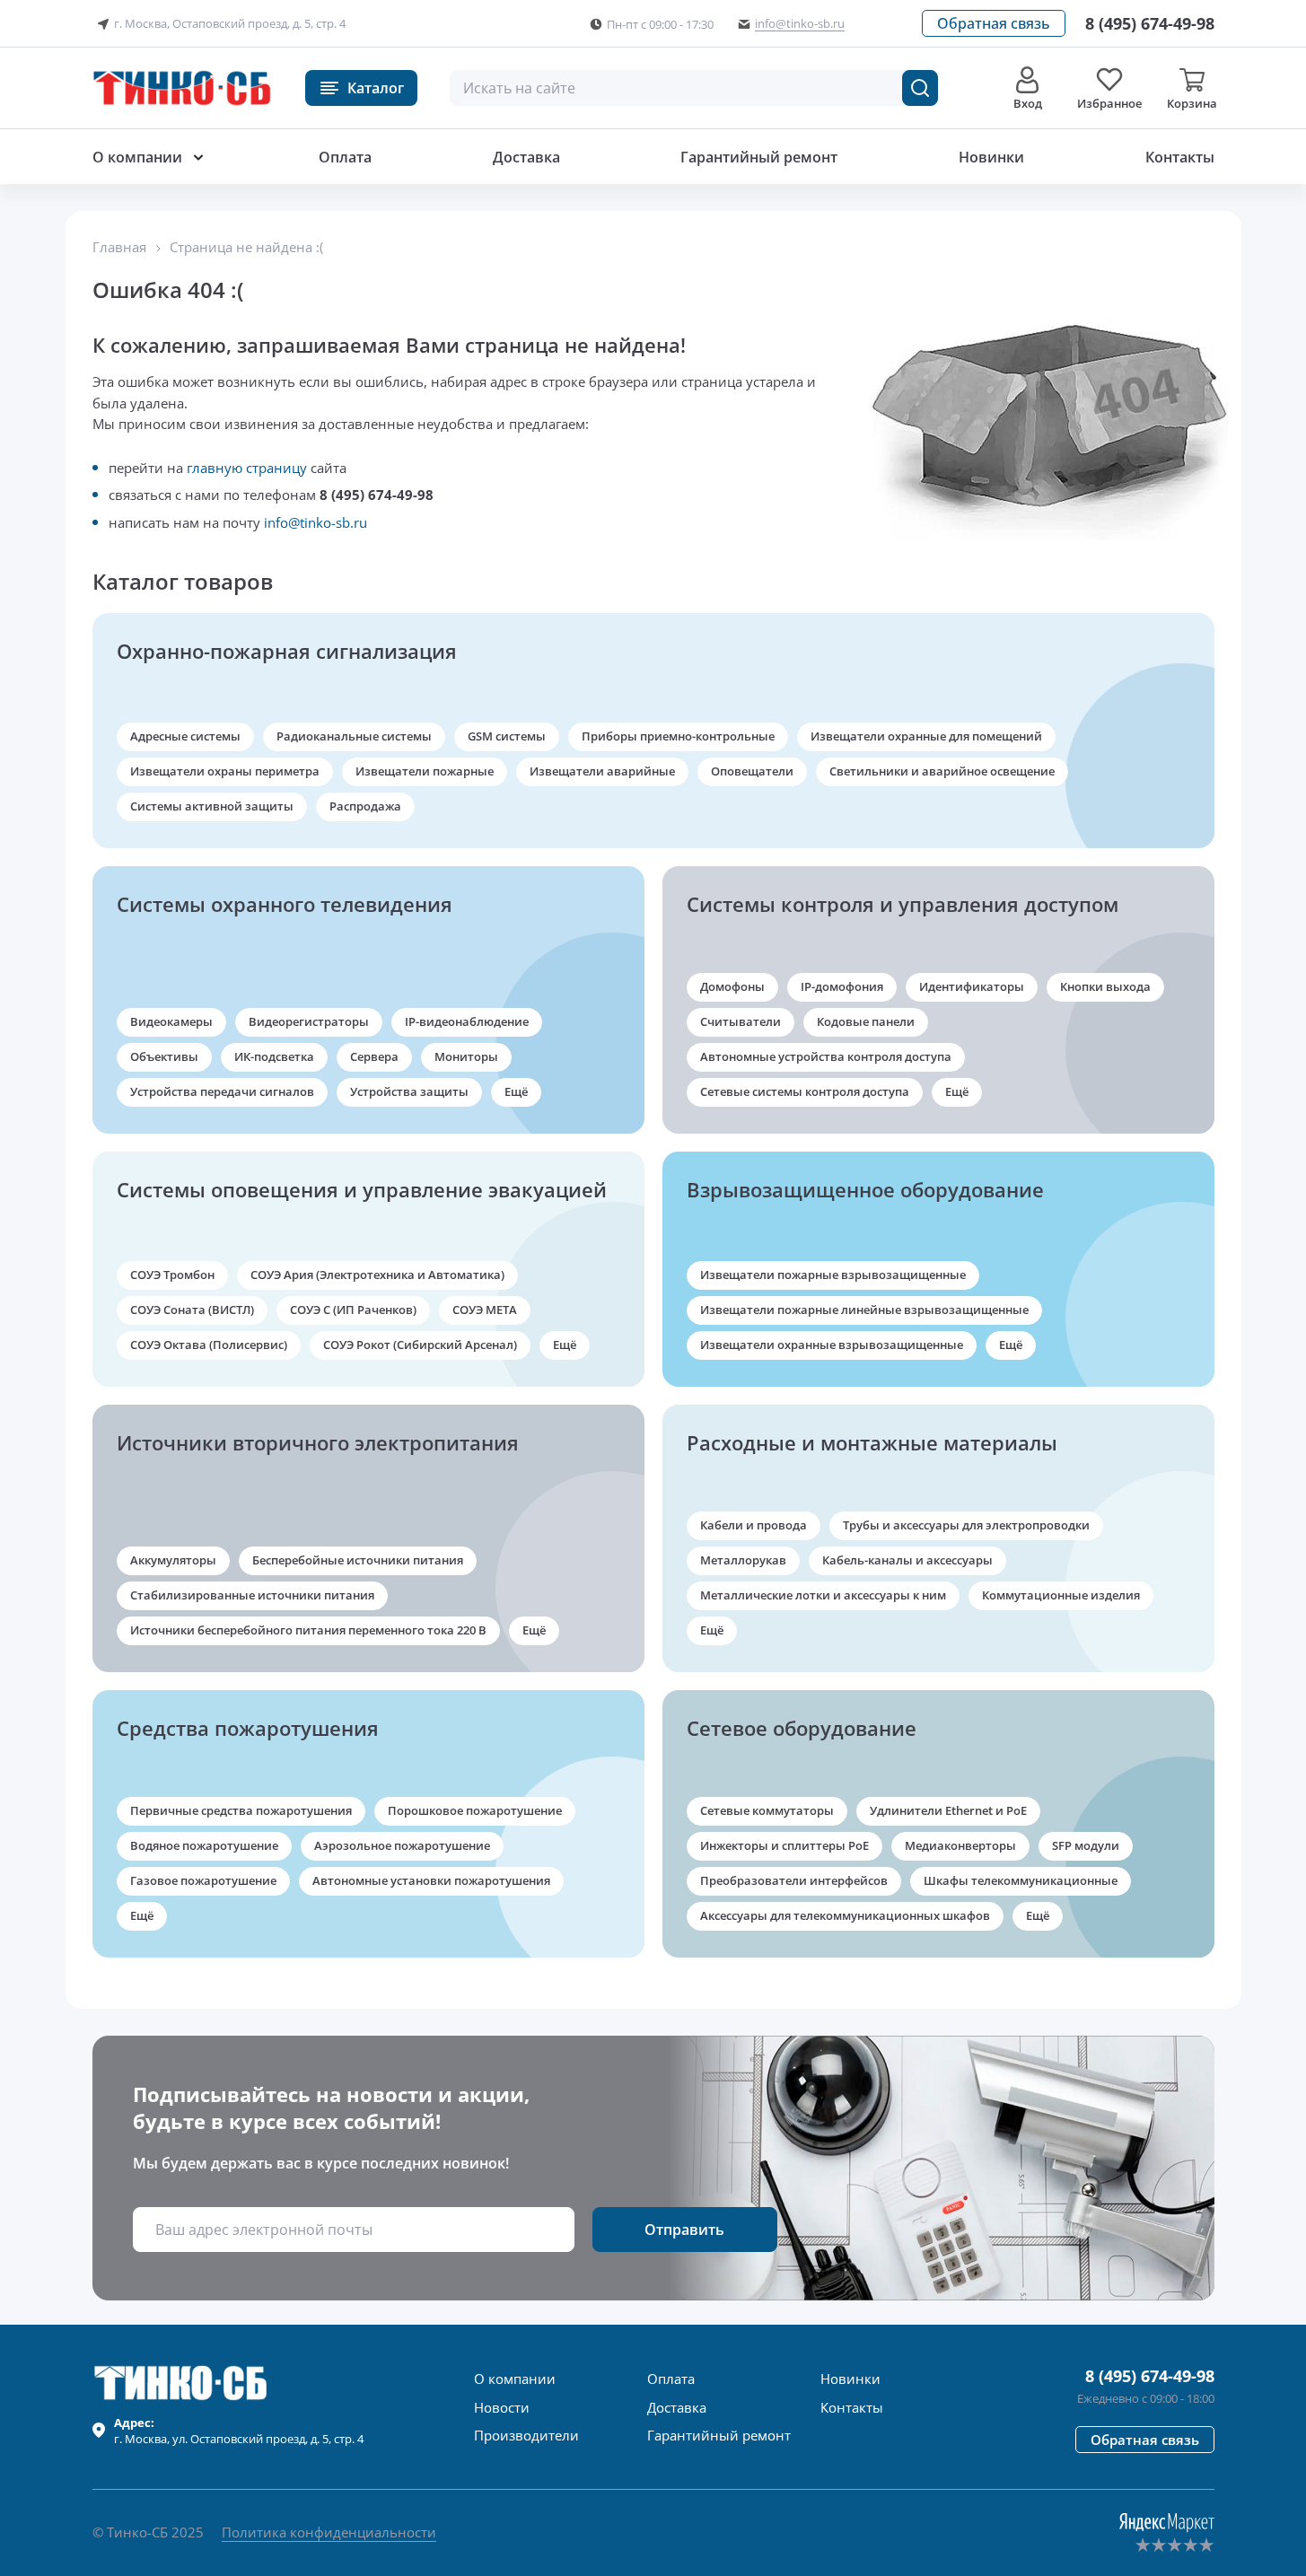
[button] (994, 23)
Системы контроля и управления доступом (903, 904)
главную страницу (247, 468)
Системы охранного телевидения (285, 904)
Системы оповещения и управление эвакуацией (362, 1189)
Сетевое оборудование (802, 1728)
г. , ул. (239, 2431)
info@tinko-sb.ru (316, 522)
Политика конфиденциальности (329, 2532)
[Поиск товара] (920, 88)
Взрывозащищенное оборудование (865, 1189)
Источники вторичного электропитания (318, 1442)
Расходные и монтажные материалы (872, 1442)
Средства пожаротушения (248, 1728)
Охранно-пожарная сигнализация (287, 651)
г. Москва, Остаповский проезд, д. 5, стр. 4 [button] (230, 23)
